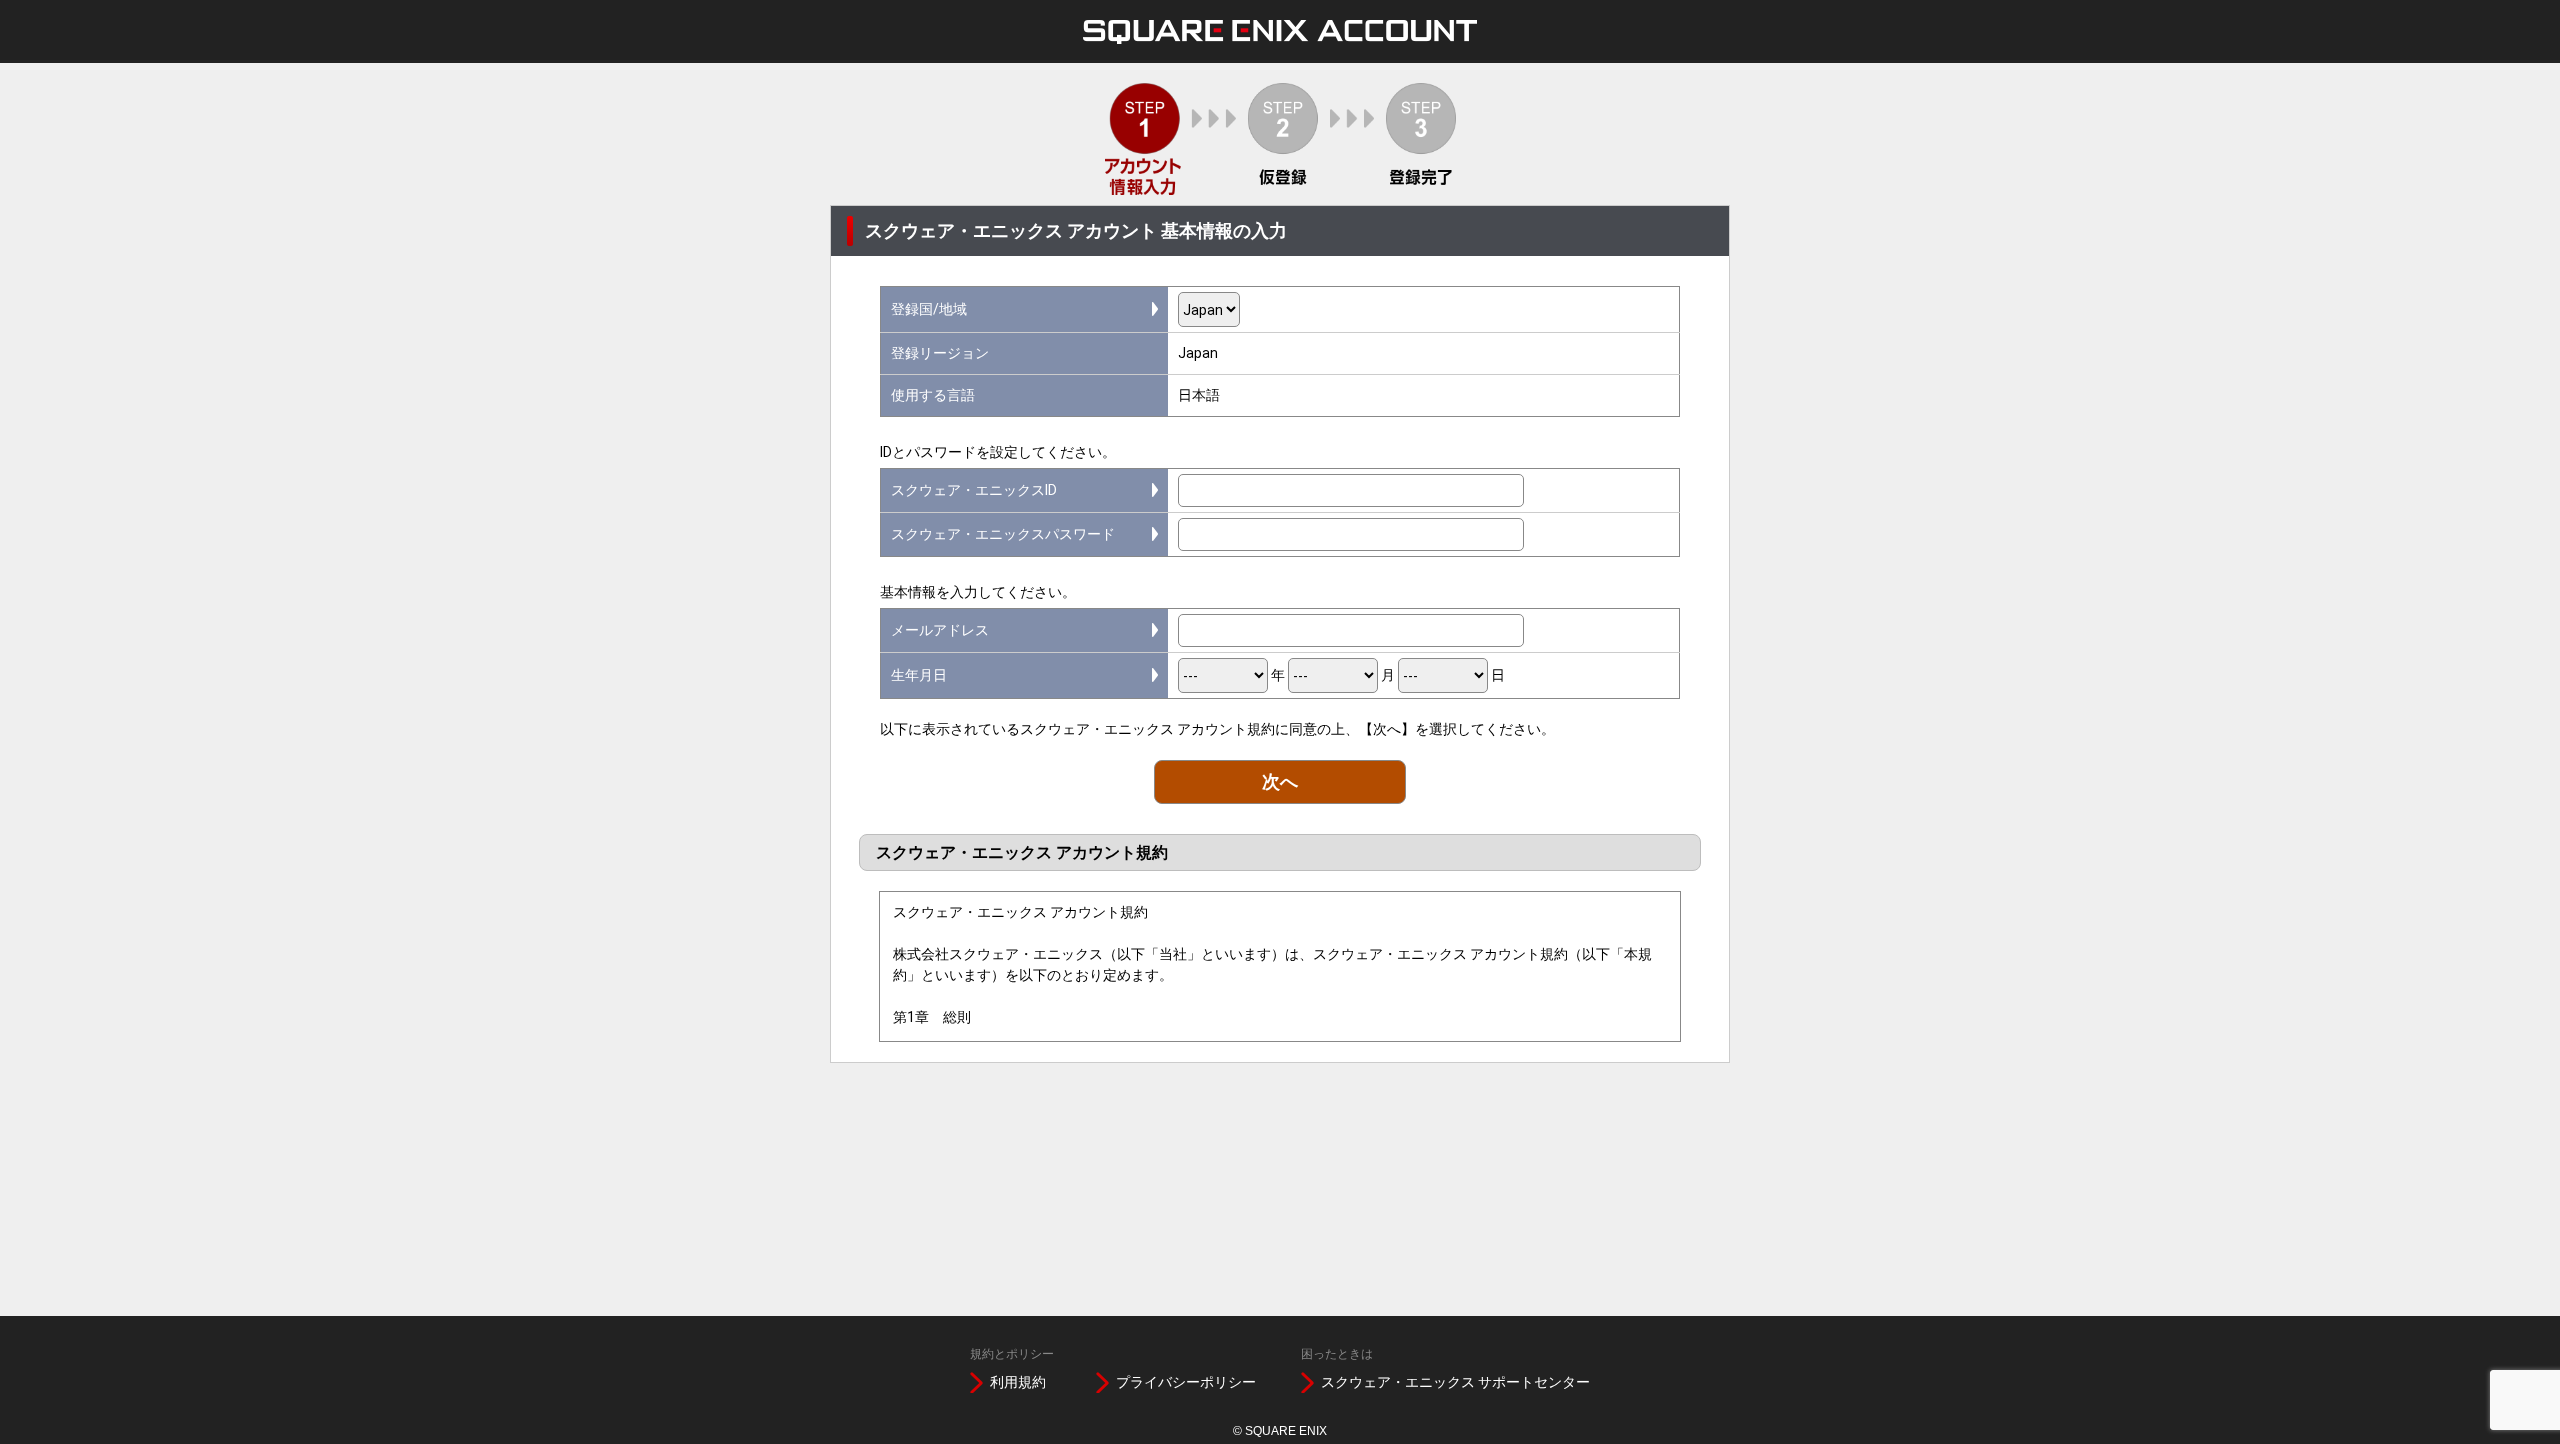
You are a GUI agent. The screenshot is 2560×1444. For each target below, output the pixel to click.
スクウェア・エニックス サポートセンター (1455, 1382)
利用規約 (1018, 1382)
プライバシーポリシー (1186, 1382)
